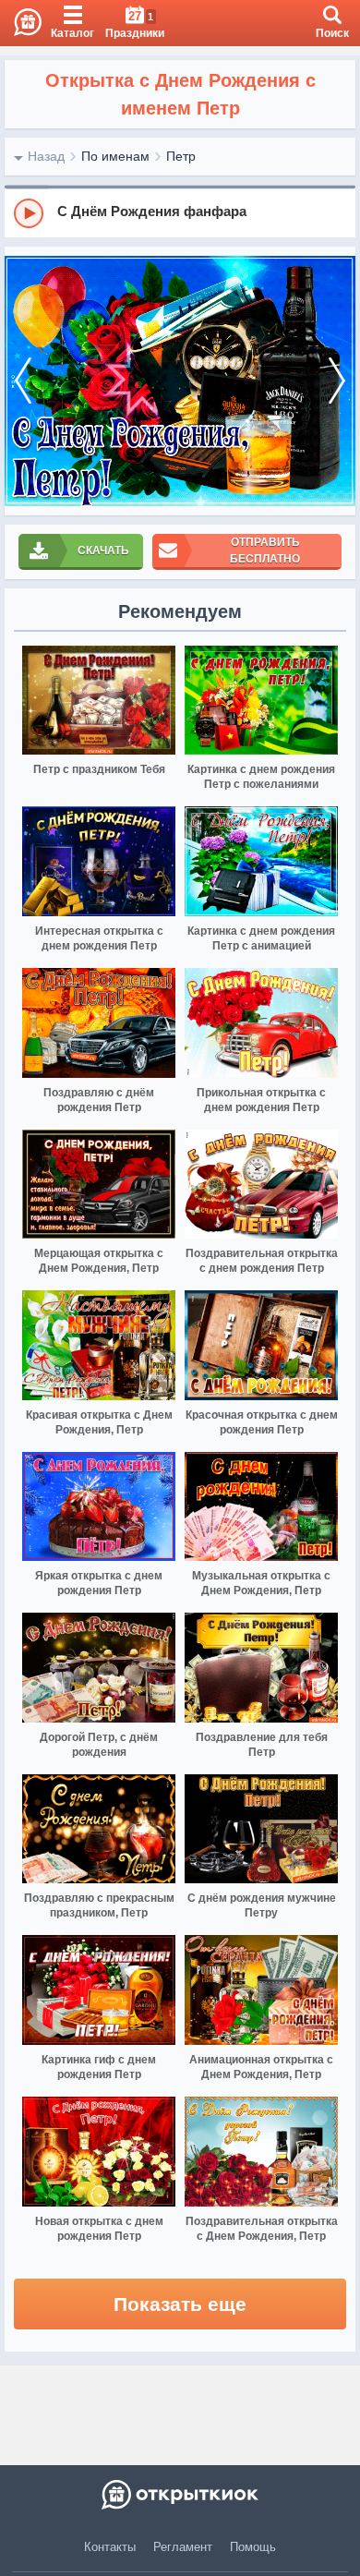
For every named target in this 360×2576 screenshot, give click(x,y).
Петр (181, 156)
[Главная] (21, 23)
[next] (337, 381)
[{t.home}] (180, 2495)
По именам (115, 156)
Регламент (183, 2547)
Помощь (253, 2547)
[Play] (29, 213)
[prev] (23, 381)
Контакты (110, 2547)
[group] (180, 212)
